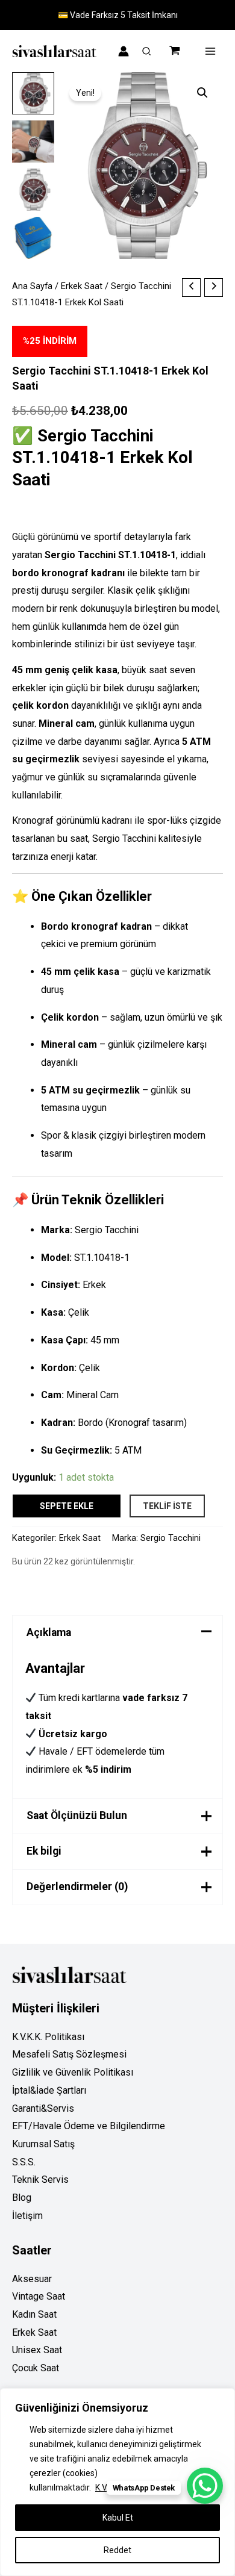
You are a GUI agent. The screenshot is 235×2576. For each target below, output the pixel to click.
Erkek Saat (82, 286)
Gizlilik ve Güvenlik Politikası (73, 2072)
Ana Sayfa (32, 286)
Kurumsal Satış (43, 2144)
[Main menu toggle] (210, 51)
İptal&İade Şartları (49, 2090)
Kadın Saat (34, 2314)
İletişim (27, 2216)
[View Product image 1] (33, 93)
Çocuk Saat (36, 2368)
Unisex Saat (37, 2350)
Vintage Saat (39, 2296)
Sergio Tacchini (171, 1538)
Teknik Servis (40, 2179)
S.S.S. (24, 2162)
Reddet (117, 2550)
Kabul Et (118, 2518)
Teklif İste (167, 1506)
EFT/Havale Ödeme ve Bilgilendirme (89, 2126)
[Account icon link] (124, 51)
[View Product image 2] (33, 142)
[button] (147, 53)
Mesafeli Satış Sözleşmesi (69, 2054)
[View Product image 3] (33, 190)
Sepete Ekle (67, 1506)
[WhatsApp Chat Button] (205, 2486)
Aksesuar (32, 2279)
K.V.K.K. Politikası (48, 2037)
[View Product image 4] (33, 238)
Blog (22, 2198)
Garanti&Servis (43, 2108)
